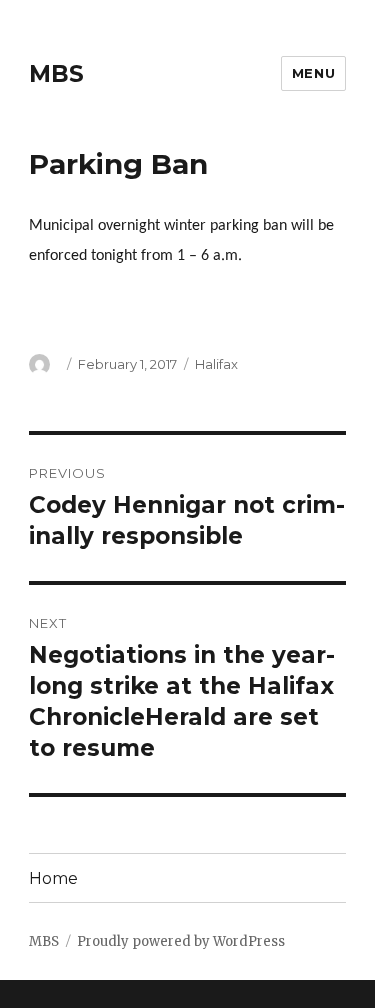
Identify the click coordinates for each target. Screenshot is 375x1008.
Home (53, 878)
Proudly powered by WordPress (181, 941)
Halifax (216, 364)
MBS (56, 74)
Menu (313, 73)
